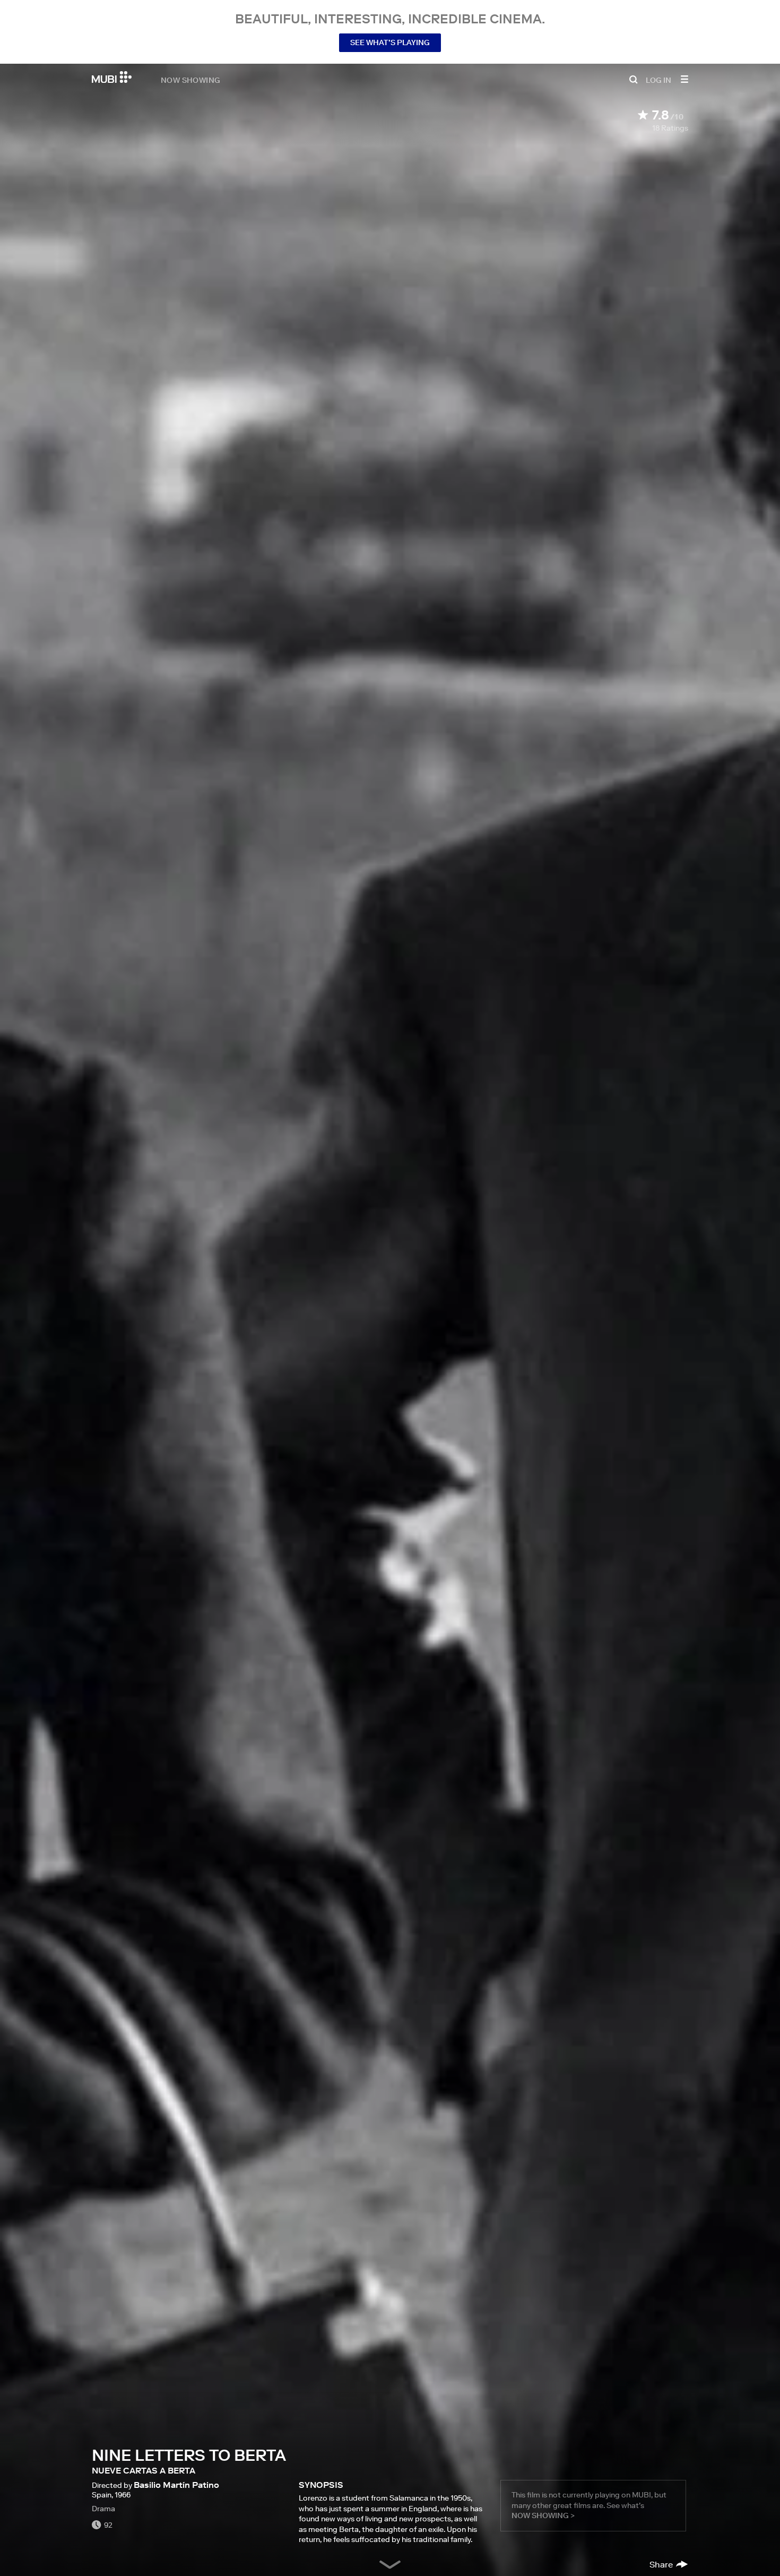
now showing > (543, 2515)
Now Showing (190, 80)
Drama (103, 2509)
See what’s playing (390, 42)
